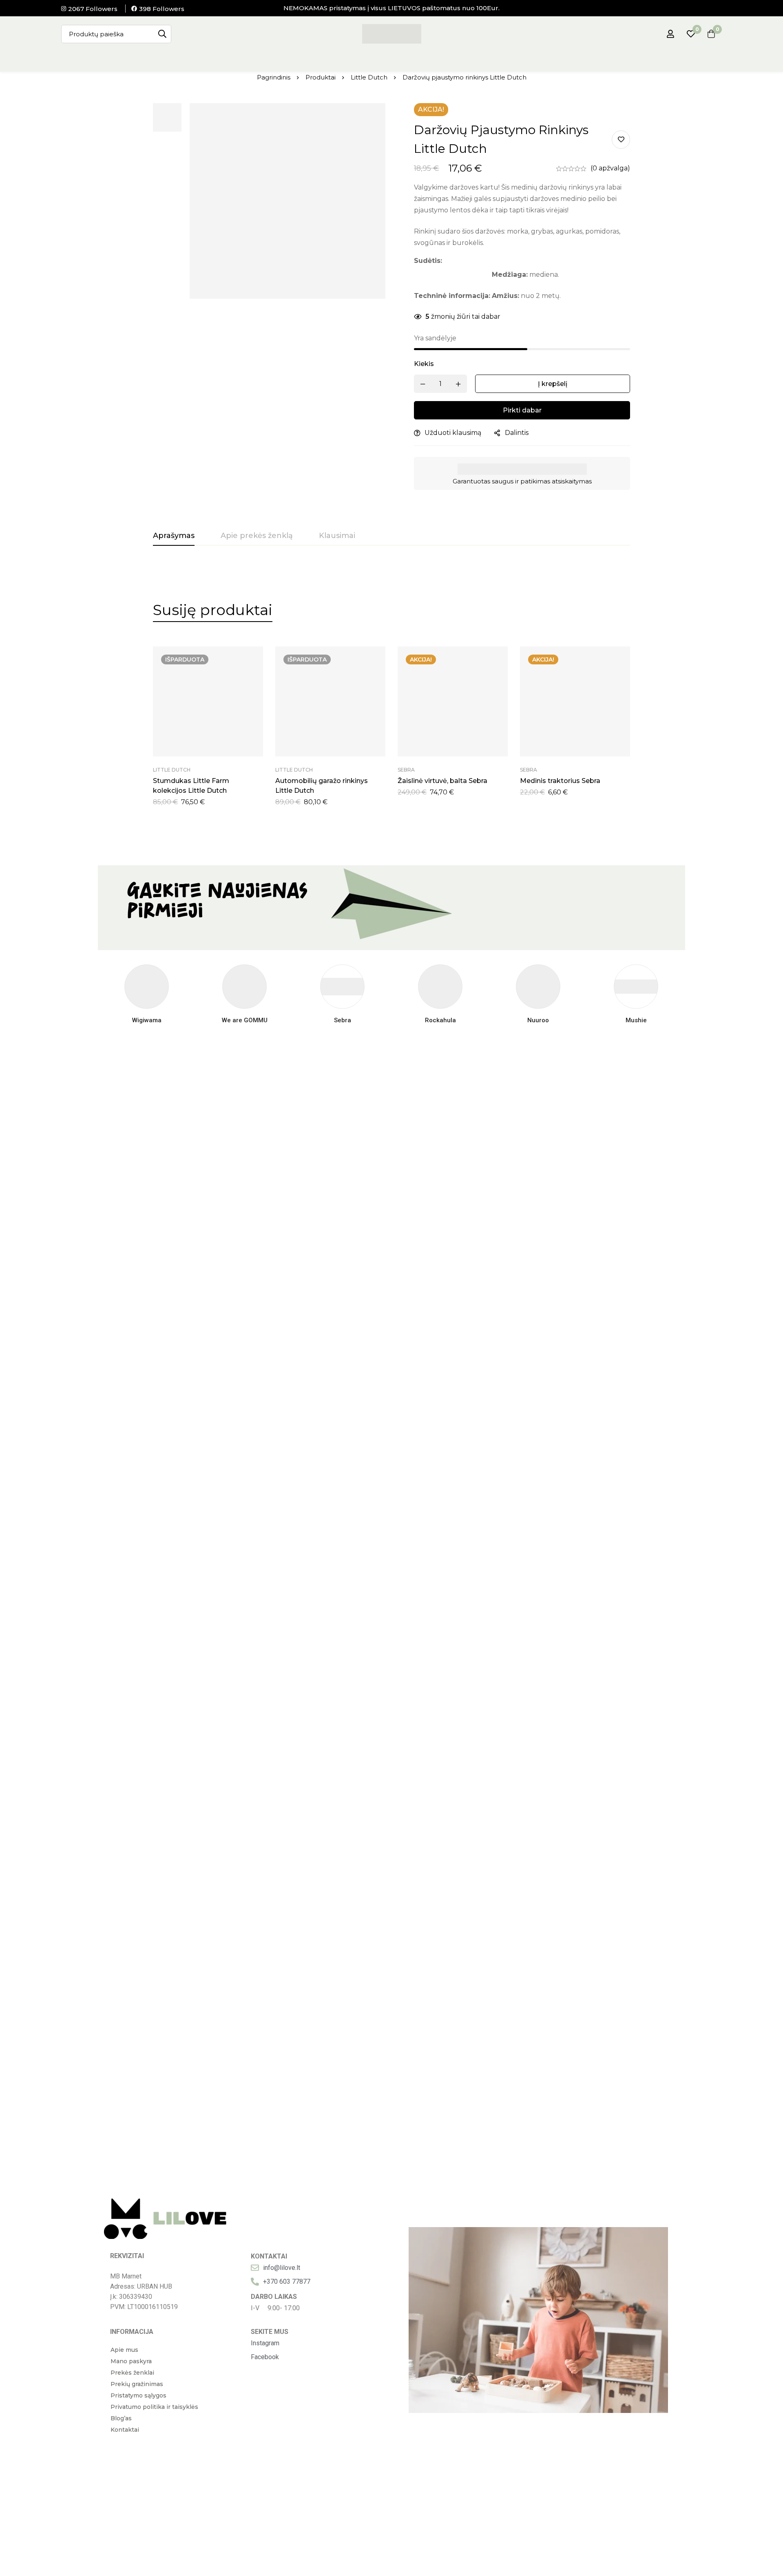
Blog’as (121, 2418)
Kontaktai (125, 2430)
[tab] (174, 536)
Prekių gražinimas (137, 2384)
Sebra (406, 770)
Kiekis (424, 364)
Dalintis (517, 433)
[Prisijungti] (670, 34)
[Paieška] (162, 34)
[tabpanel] (391, 726)
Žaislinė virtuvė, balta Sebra (442, 781)
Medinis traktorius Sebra (560, 781)
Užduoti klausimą (453, 433)
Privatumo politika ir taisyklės (154, 2407)
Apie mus (124, 2350)
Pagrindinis (274, 77)
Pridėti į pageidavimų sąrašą (621, 140)
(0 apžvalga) (610, 168)
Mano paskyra (131, 2361)
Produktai (321, 77)
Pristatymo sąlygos (138, 2395)
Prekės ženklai (132, 2373)
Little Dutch (369, 77)
